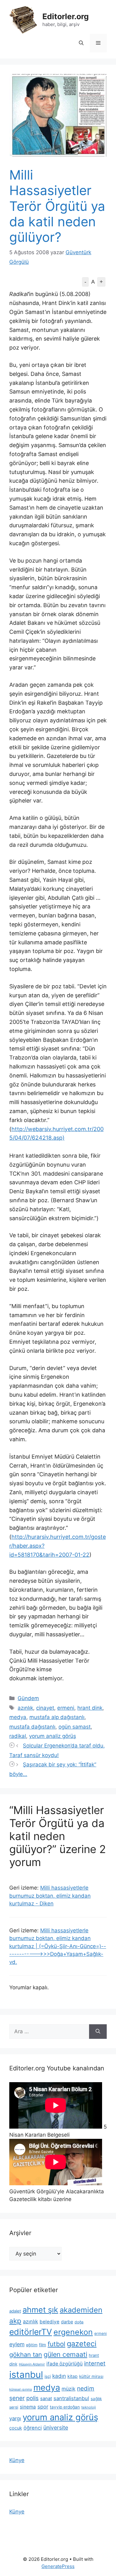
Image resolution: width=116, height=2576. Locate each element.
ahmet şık (40, 2310)
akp (15, 2321)
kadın (59, 2376)
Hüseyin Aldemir (32, 2364)
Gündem (28, 1698)
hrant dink (90, 1708)
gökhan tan (26, 2355)
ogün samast (75, 1727)
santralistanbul (71, 2398)
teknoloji (89, 2407)
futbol (56, 2344)
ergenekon (73, 2332)
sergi (14, 2407)
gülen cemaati (65, 2354)
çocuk (16, 2428)
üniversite (56, 2428)
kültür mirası (91, 2376)
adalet (15, 2311)
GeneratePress (58, 2566)
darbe (67, 2322)
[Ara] (98, 2032)
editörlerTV (31, 2332)
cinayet (45, 1708)
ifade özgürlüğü (64, 2364)
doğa (79, 2322)
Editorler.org (66, 16)
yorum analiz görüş (53, 1736)
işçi (48, 2376)
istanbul (26, 2375)
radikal (18, 1736)
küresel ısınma (21, 2389)
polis (32, 2398)
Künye (17, 2460)
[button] (81, 43)
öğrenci (33, 2428)
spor (43, 2407)
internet (95, 2363)
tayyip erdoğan (65, 2407)
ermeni (66, 1708)
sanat (46, 2399)
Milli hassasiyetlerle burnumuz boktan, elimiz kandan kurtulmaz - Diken (50, 1896)
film (43, 2345)
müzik (69, 2389)
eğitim (32, 2345)
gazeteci (82, 2344)
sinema (28, 2407)
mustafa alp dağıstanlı (57, 1717)
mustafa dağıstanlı (32, 1727)
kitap (73, 2376)
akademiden (81, 2310)
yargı (15, 2418)
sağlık (96, 2399)
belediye (49, 2322)
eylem (17, 2344)
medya (18, 1717)
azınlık (25, 1708)
